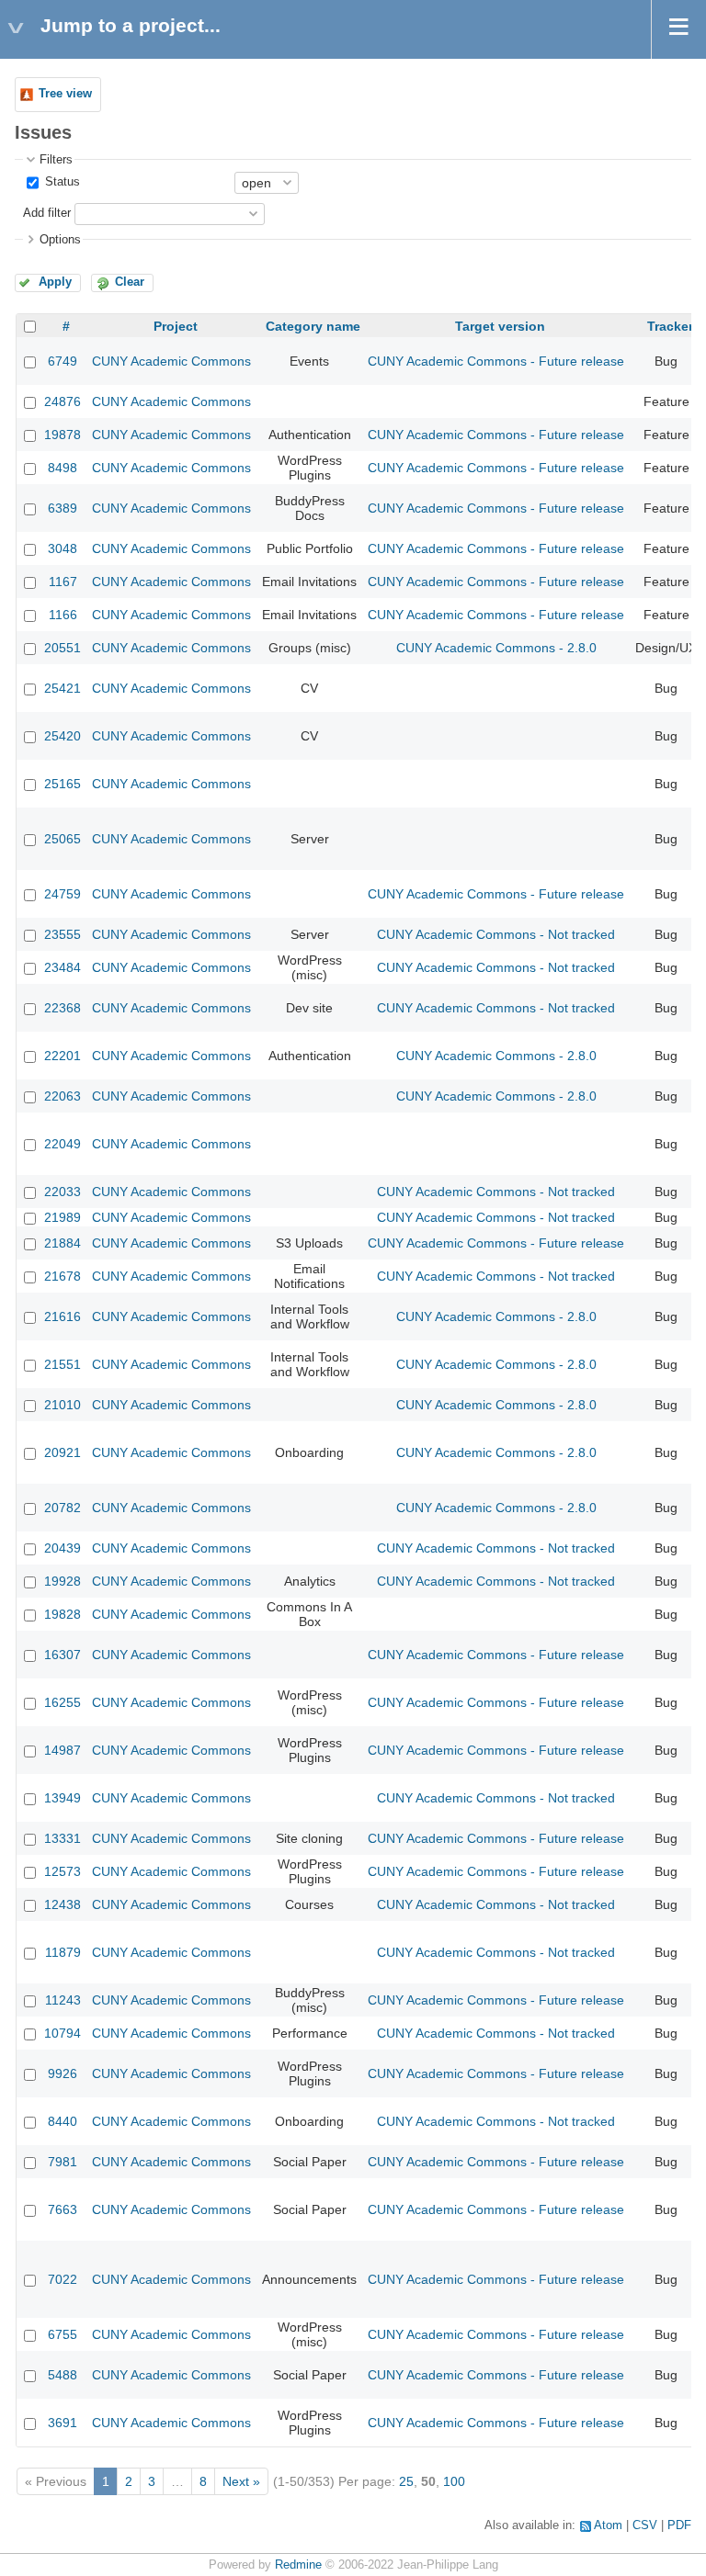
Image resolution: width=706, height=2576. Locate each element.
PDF (679, 2525)
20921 (63, 1452)
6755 (63, 2334)
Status (61, 182)
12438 (63, 1904)
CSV (645, 2525)
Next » (241, 2481)
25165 (63, 784)
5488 (63, 2375)
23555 (63, 934)
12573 (63, 1871)
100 (454, 2481)
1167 (63, 582)
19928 (63, 1581)
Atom (608, 2525)
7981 (63, 2162)
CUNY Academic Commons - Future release (496, 361)
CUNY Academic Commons (171, 361)
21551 (63, 1364)
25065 (63, 839)
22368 (63, 1008)
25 (406, 2481)
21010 (63, 1405)
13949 (63, 1798)
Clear (130, 282)
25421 (63, 688)
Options (60, 240)
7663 (63, 2209)
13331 (63, 1838)
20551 (63, 648)
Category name (313, 326)
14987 (63, 1750)
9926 (63, 2073)
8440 (63, 2121)
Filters (56, 160)
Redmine (298, 2565)
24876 (63, 401)
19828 (63, 1614)
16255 (63, 1702)
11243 (63, 2000)
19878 (63, 435)
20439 (63, 1548)
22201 (63, 1056)
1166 (63, 615)
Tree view (65, 94)
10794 (63, 2033)
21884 (63, 1243)
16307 (63, 1655)
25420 (63, 736)
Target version (500, 326)
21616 (63, 1316)
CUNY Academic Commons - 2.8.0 (496, 648)
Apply (55, 282)
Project (176, 326)
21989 (63, 1217)
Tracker (670, 326)
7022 (63, 2279)
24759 (63, 894)
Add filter (47, 213)
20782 (63, 1508)
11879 (63, 1952)
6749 (63, 361)
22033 (63, 1192)
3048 (63, 548)
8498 (63, 468)
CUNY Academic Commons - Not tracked (496, 934)
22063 (63, 1096)
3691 (63, 2423)
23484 (63, 967)
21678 (63, 1276)
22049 (63, 1144)
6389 (63, 508)
